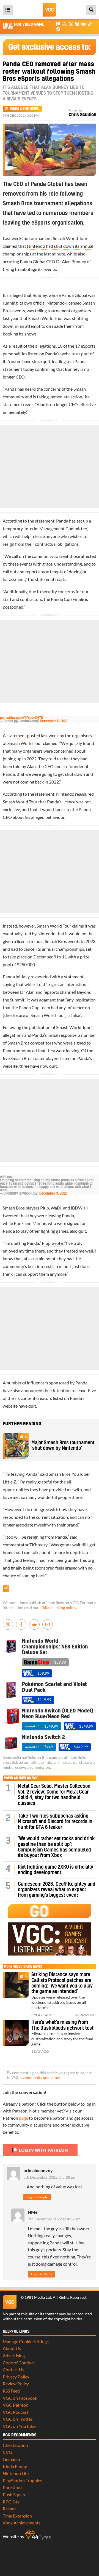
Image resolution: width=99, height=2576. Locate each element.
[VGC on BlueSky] (77, 24)
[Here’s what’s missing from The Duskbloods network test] (16, 2033)
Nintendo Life (16, 2473)
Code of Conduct (19, 2363)
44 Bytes (38, 2535)
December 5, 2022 (54, 721)
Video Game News (24, 109)
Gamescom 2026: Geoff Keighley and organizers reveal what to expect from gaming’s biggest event (57, 1890)
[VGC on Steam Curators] (58, 29)
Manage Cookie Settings (26, 2341)
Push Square (15, 2494)
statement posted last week (33, 735)
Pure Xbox (13, 2487)
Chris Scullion (82, 115)
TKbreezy (38, 1545)
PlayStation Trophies (22, 2480)
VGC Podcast (16, 2412)
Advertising (14, 2355)
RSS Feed (11, 2391)
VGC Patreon (16, 2405)
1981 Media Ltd (38, 2297)
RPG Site (11, 2502)
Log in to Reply (37, 2197)
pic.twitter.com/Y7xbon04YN (22, 718)
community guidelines (42, 2077)
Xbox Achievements (22, 2523)
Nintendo (56, 303)
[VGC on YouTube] (83, 24)
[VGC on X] (71, 24)
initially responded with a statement (49, 977)
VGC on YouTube (19, 2426)
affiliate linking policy (58, 1608)
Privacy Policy (16, 2377)
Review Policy (16, 2384)
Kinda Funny (15, 2466)
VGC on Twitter (18, 2419)
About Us (12, 2348)
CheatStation (15, 2445)
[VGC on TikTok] (90, 24)
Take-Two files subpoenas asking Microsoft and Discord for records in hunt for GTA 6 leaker (55, 1822)
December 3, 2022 (53, 1194)
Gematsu (11, 2459)
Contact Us (13, 2369)
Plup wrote (52, 1243)
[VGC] (50, 10)
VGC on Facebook (20, 2398)
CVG (7, 2452)
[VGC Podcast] (64, 24)
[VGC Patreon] (58, 24)
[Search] (91, 10)
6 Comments (86, 2015)
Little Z (9, 1482)
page (24, 2118)
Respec (9, 2509)
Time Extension (17, 2516)
